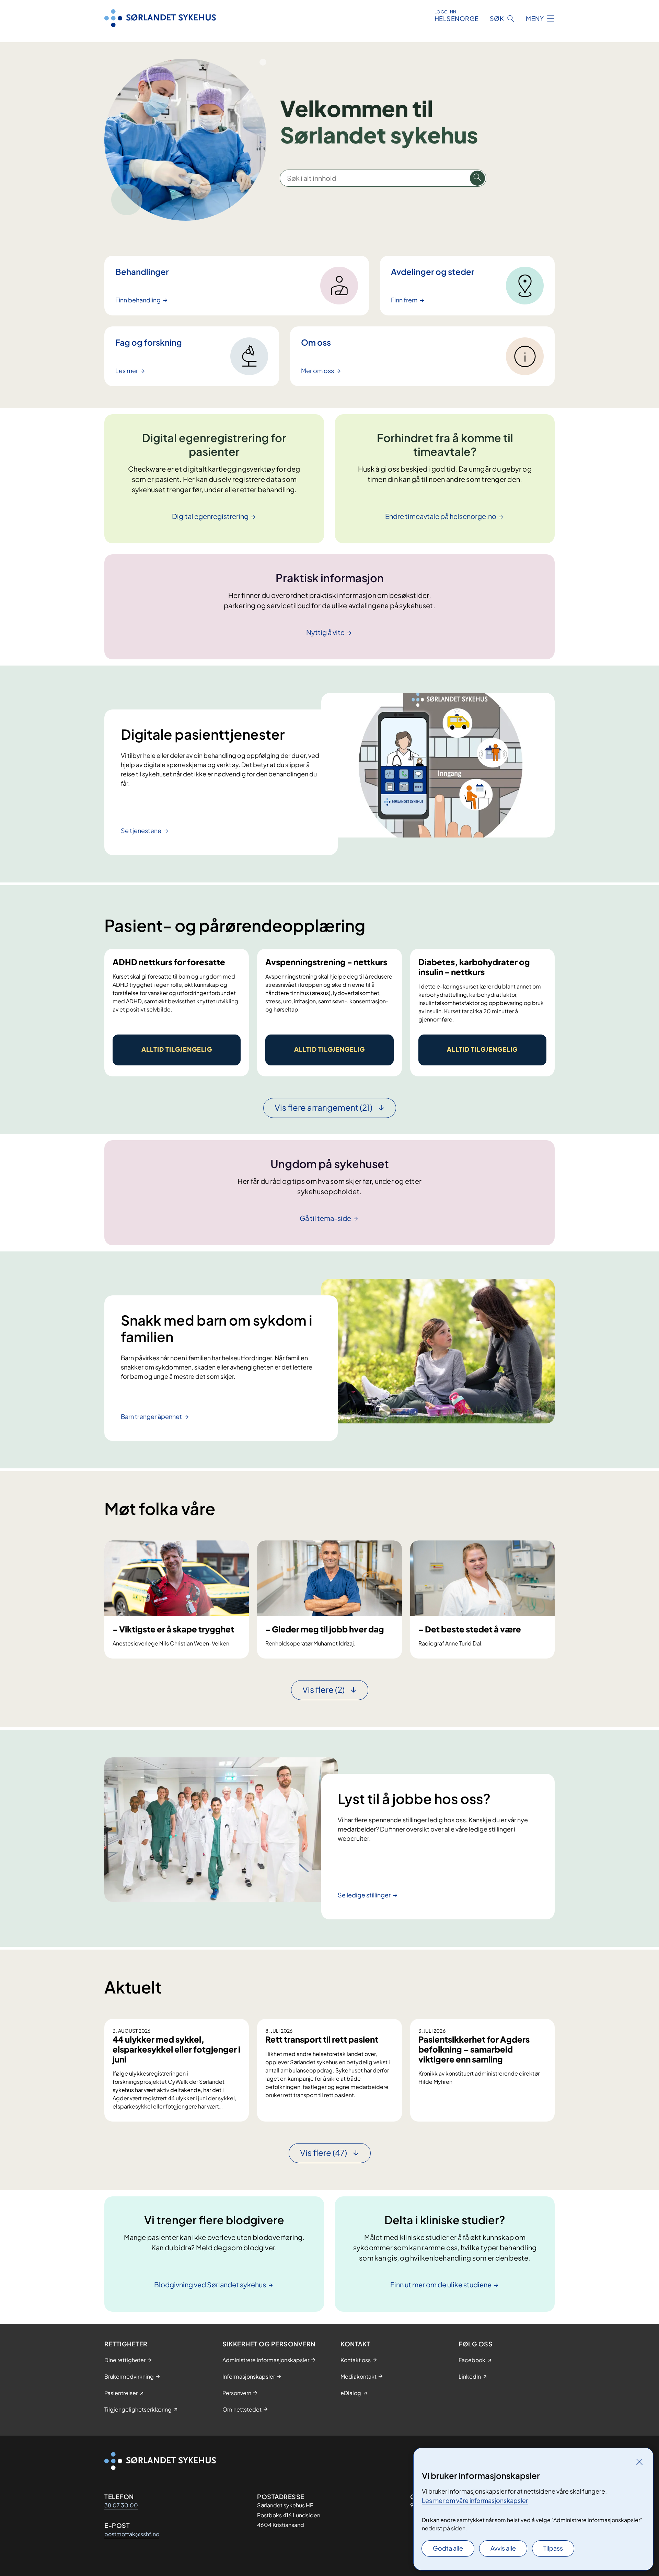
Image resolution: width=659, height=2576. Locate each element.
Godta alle (448, 2548)
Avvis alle (503, 2548)
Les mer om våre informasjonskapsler (475, 2500)
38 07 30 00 (121, 2505)
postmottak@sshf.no (132, 2534)
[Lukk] (639, 2462)
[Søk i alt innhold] (477, 178)
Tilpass (553, 2548)
